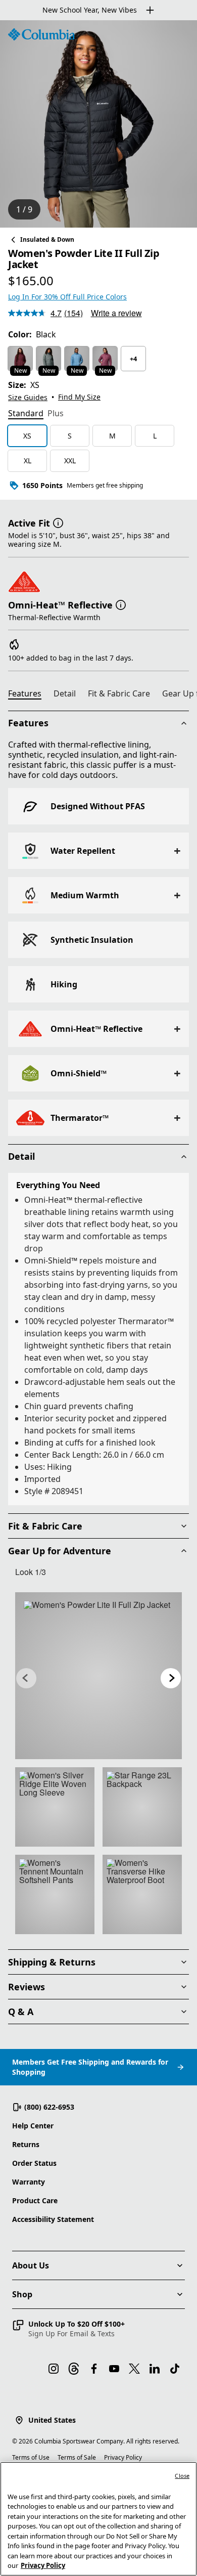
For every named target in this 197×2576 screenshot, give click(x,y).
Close (182, 2476)
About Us (31, 2265)
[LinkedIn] (155, 2369)
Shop (22, 2294)
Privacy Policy (123, 2457)
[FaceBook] (94, 2369)
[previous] (26, 1678)
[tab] (26, 414)
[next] (171, 1678)
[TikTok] (175, 2369)
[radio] (20, 359)
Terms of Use (31, 2457)
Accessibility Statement (53, 2219)
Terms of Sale (77, 2457)
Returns (26, 2144)
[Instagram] (54, 2369)
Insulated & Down (47, 239)
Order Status (34, 2163)
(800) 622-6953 (49, 2107)
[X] (134, 2369)
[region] (98, 124)
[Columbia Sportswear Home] (41, 34)
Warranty (29, 2182)
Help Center (33, 2126)
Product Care (35, 2200)
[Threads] (74, 2369)
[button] (58, 522)
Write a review (116, 313)
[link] (98, 1676)
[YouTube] (114, 2369)
